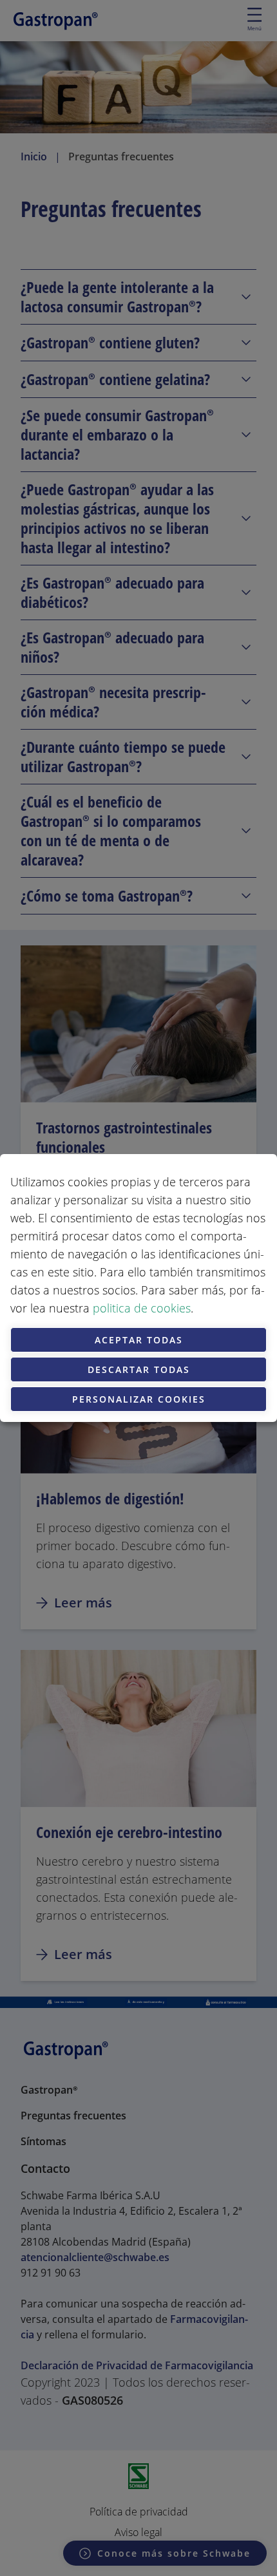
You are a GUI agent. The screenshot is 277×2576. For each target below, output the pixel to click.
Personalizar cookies (139, 1399)
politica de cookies (142, 1308)
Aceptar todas (139, 1340)
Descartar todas (139, 1369)
